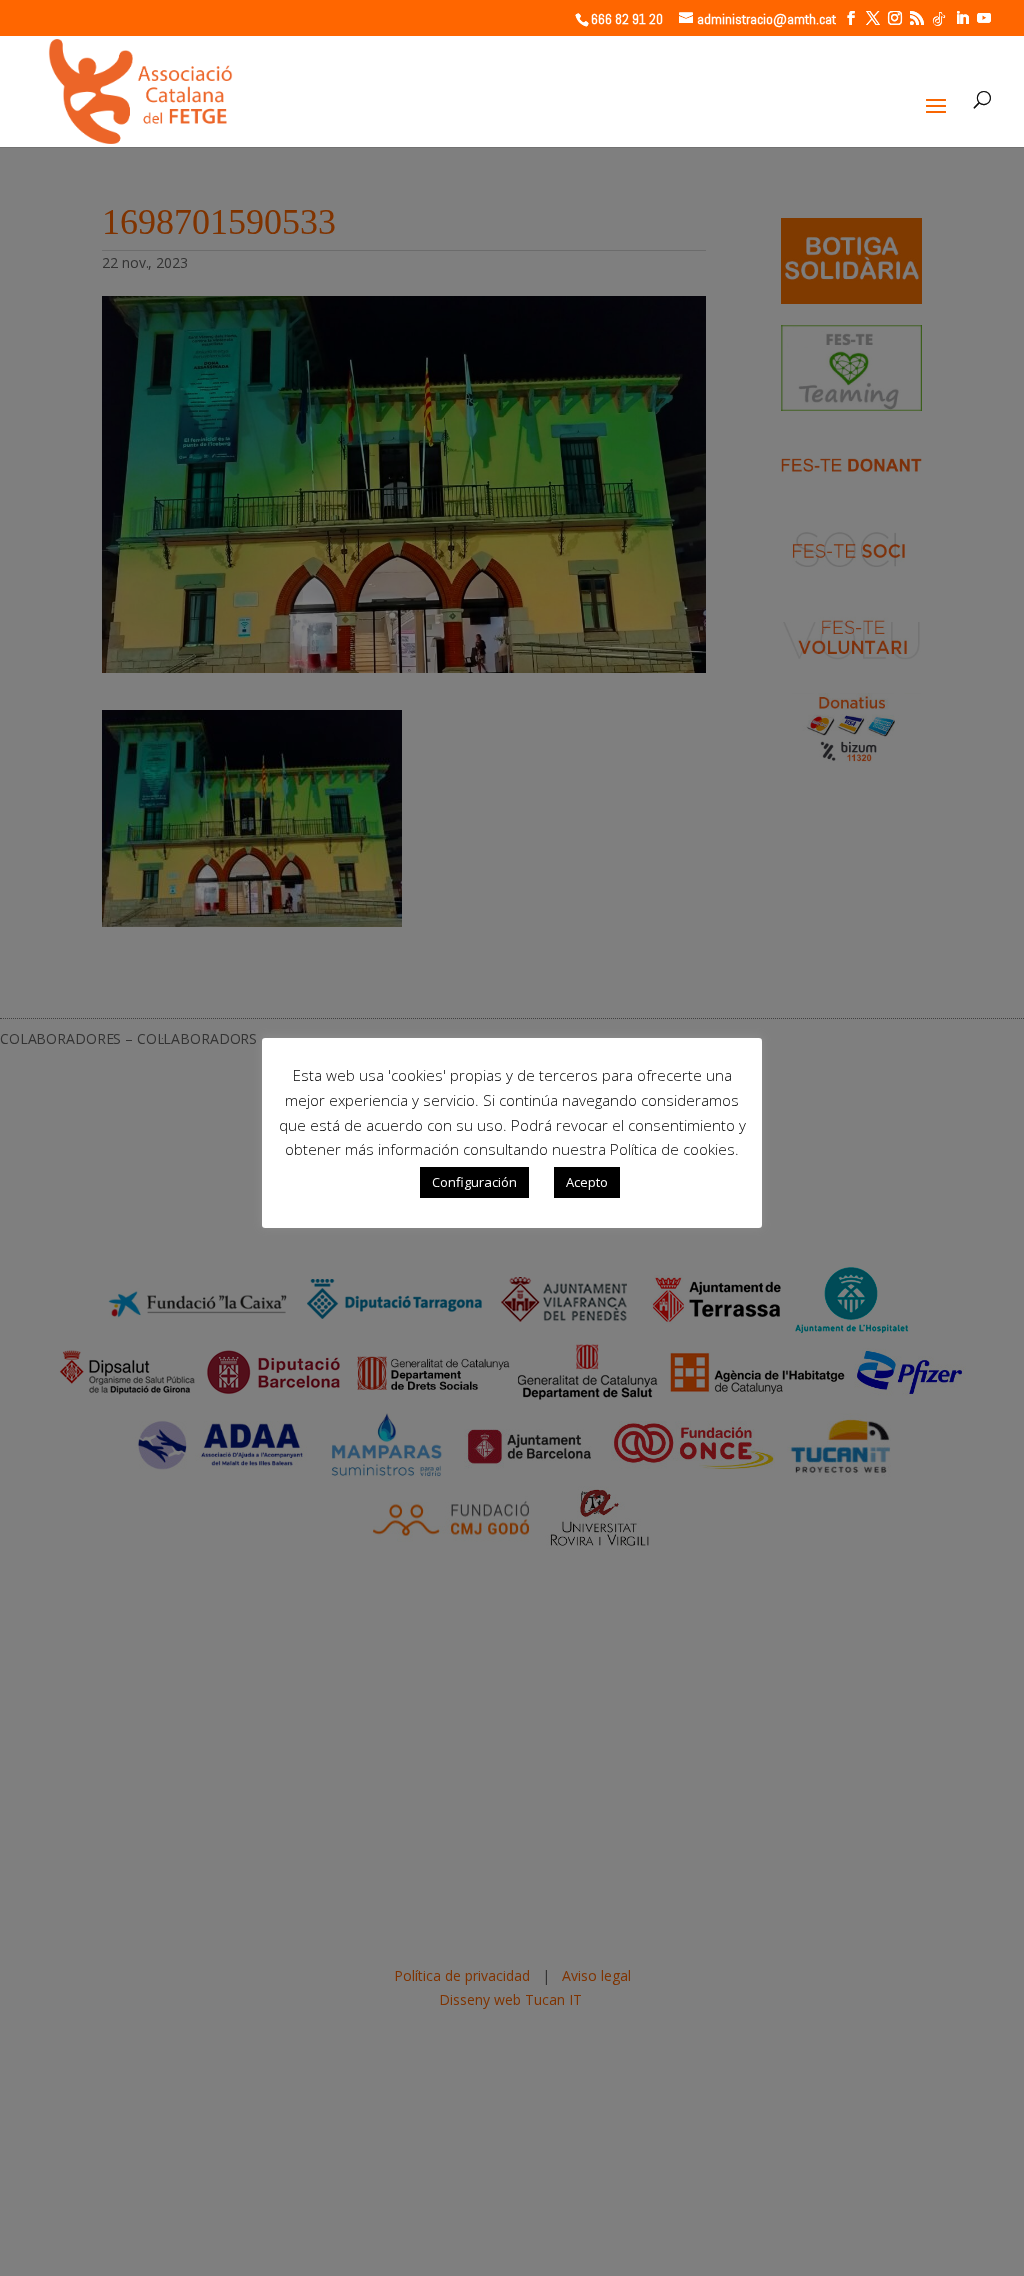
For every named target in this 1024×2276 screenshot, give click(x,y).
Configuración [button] (474, 1182)
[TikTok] (939, 19)
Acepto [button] (587, 1182)
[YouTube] (984, 18)
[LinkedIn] (962, 18)
